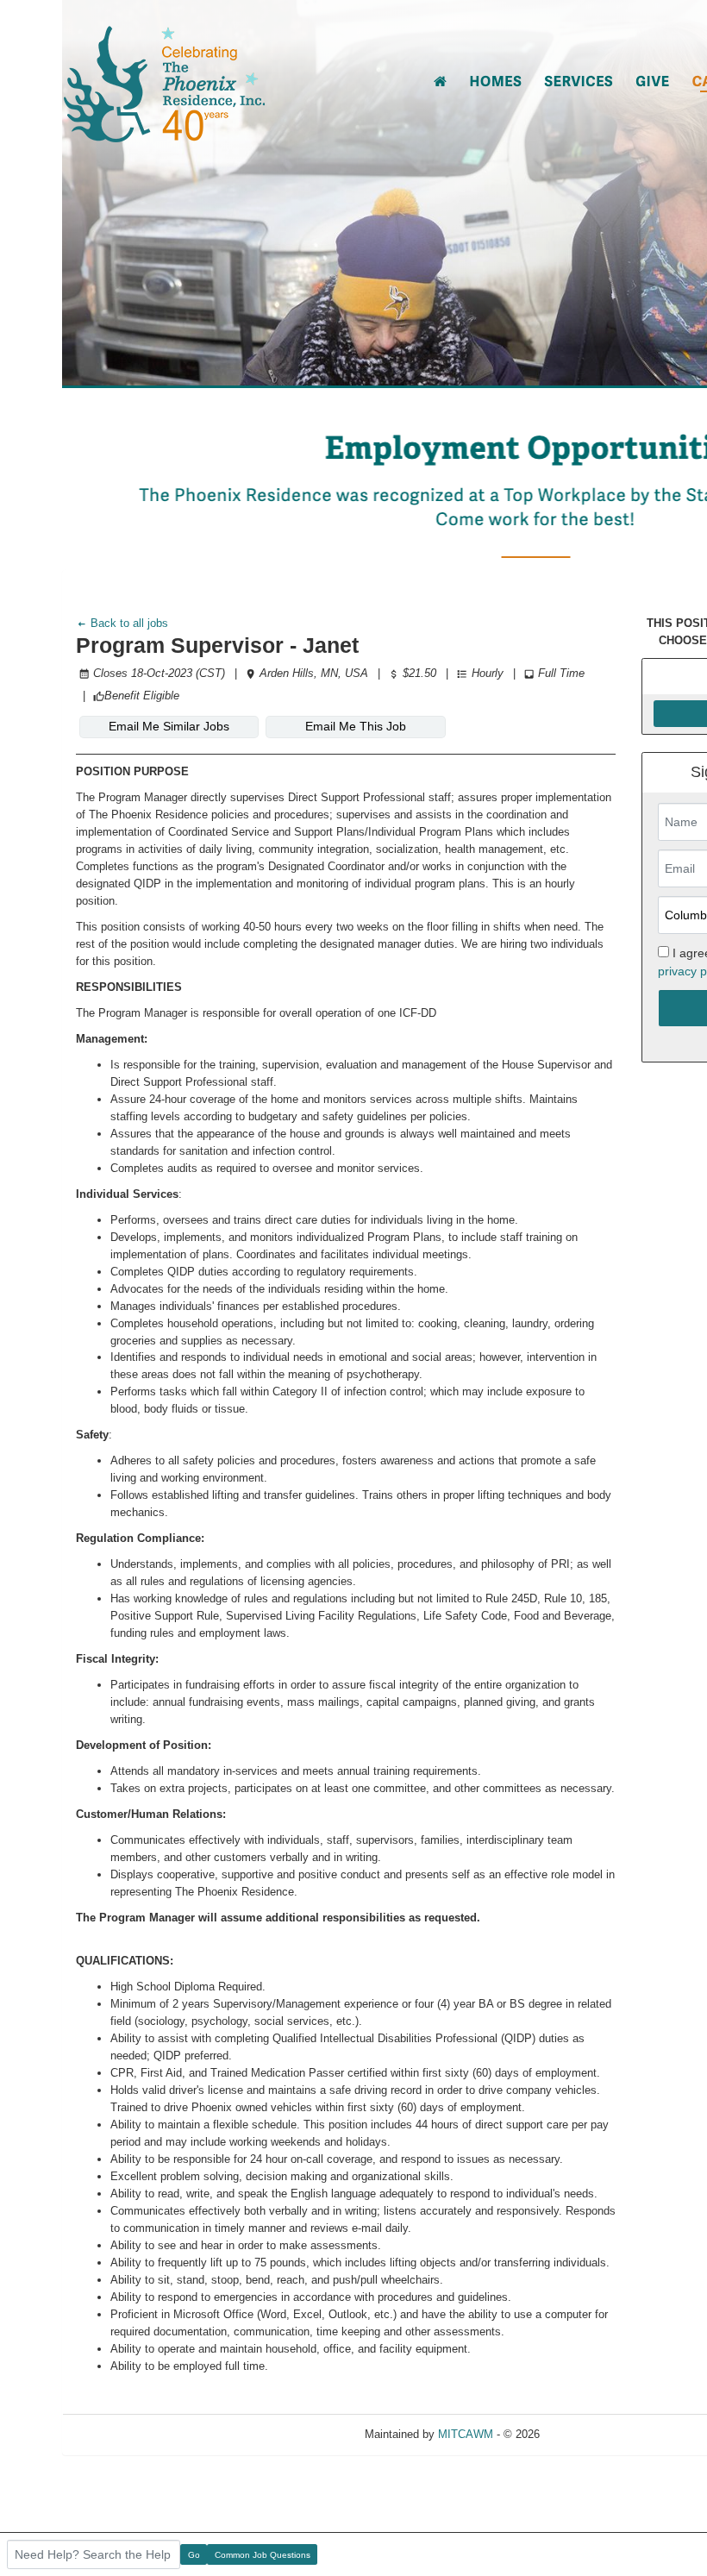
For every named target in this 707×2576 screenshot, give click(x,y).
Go (194, 2555)
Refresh (590, 2434)
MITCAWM (466, 2434)
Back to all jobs (128, 623)
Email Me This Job (356, 726)
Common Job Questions (263, 2555)
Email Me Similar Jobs (169, 726)
